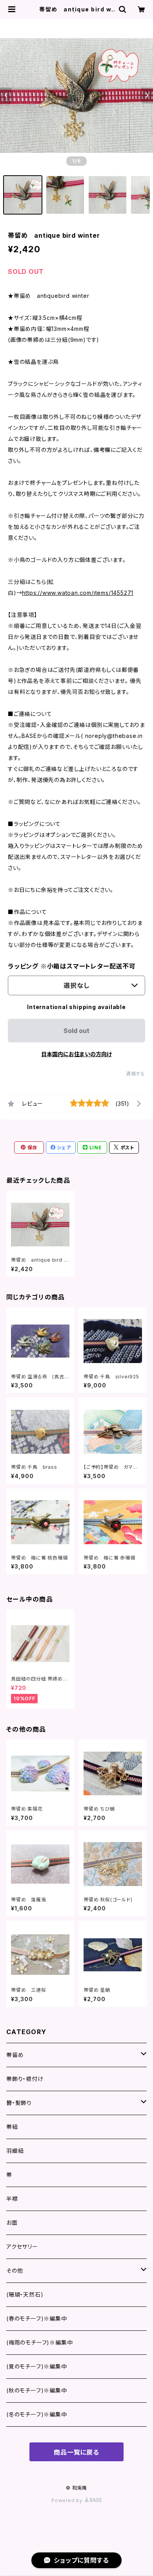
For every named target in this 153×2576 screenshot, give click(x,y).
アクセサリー (22, 2247)
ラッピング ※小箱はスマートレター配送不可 (72, 966)
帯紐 (12, 2127)
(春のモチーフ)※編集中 (37, 2318)
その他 (15, 2271)
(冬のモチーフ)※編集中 (37, 2414)
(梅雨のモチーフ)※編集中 (39, 2342)
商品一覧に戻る (76, 2452)
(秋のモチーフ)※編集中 (37, 2390)
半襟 (12, 2199)
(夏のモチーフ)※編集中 (37, 2366)
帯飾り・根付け (25, 2079)
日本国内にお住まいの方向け (76, 1054)
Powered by (68, 2500)
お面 (12, 2223)
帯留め (15, 2055)
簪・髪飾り (19, 2103)
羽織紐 (15, 2151)
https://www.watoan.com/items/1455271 (78, 593)
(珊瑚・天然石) (25, 2294)
